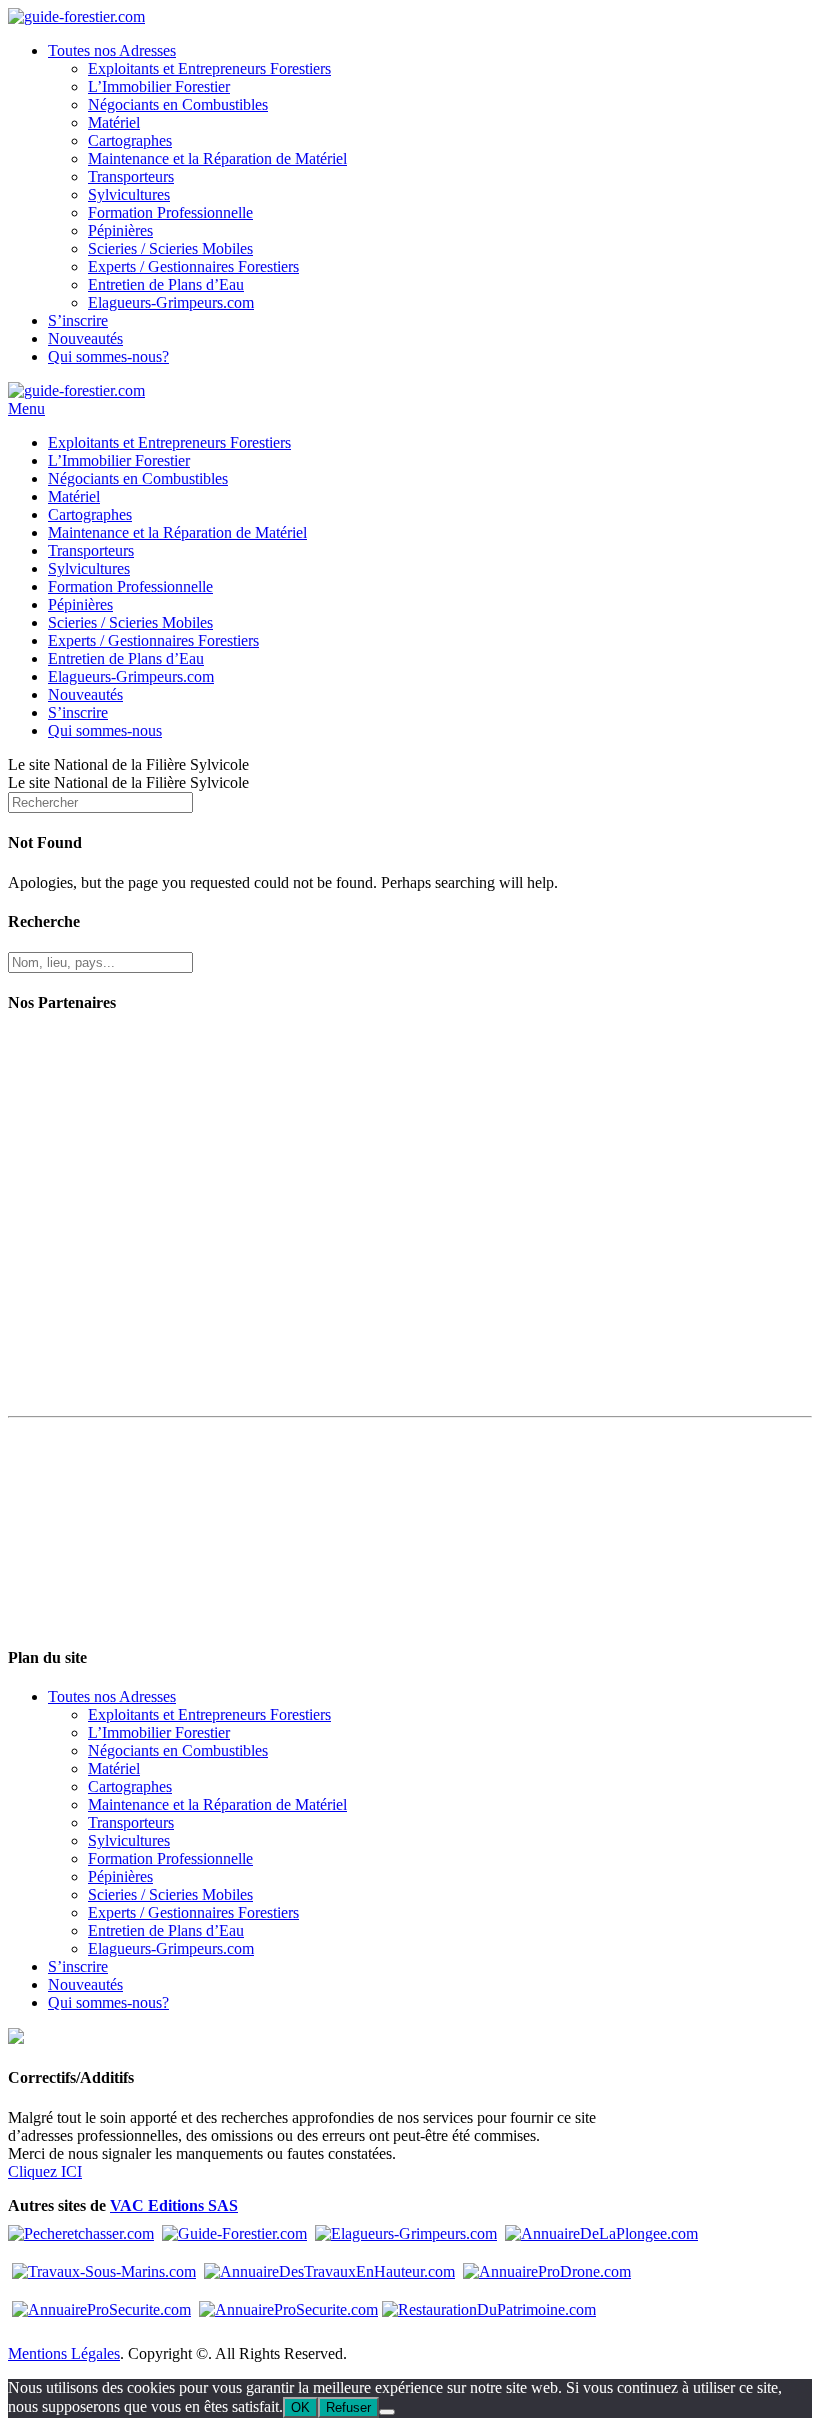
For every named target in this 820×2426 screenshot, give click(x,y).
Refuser (348, 2407)
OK (300, 2407)
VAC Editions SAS (174, 2205)
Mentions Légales (64, 2353)
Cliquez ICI (45, 2171)
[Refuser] (387, 2412)
